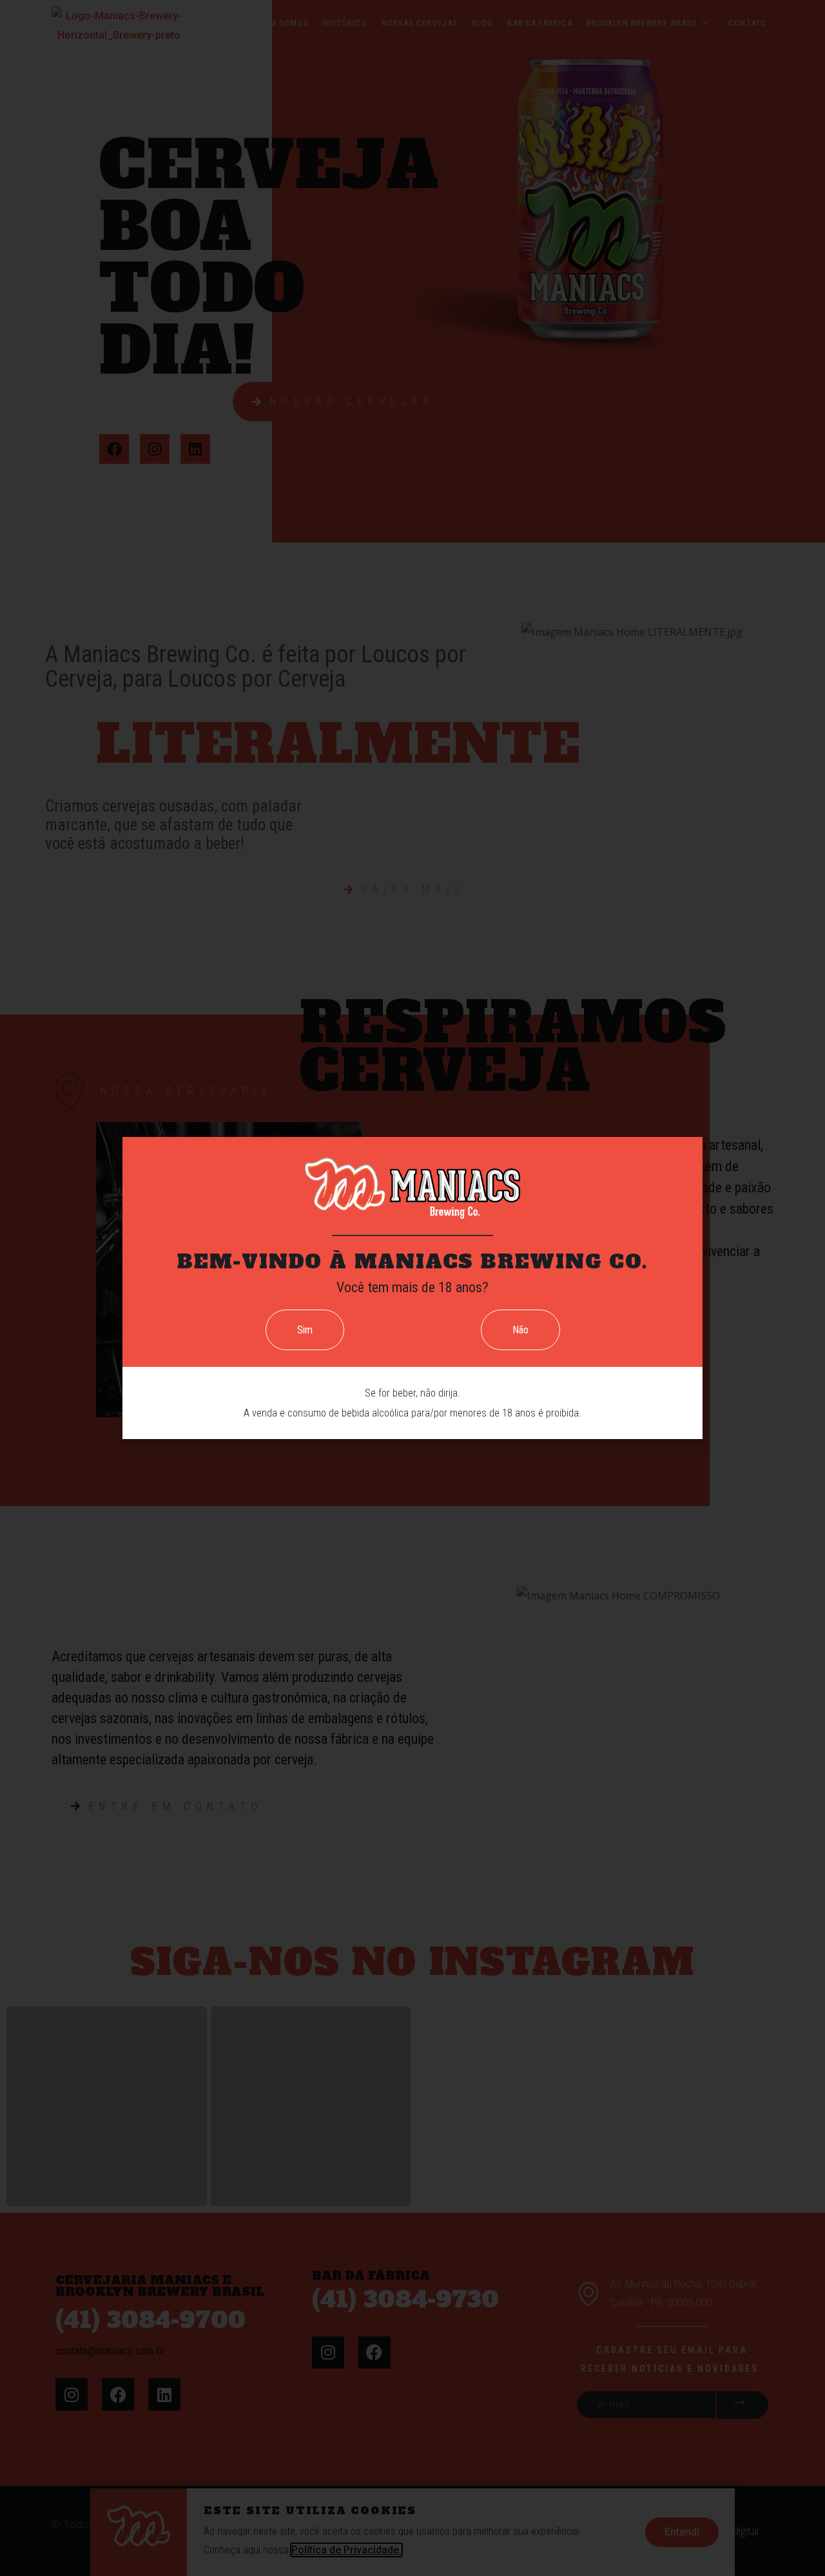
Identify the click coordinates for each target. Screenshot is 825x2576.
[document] (412, 1288)
